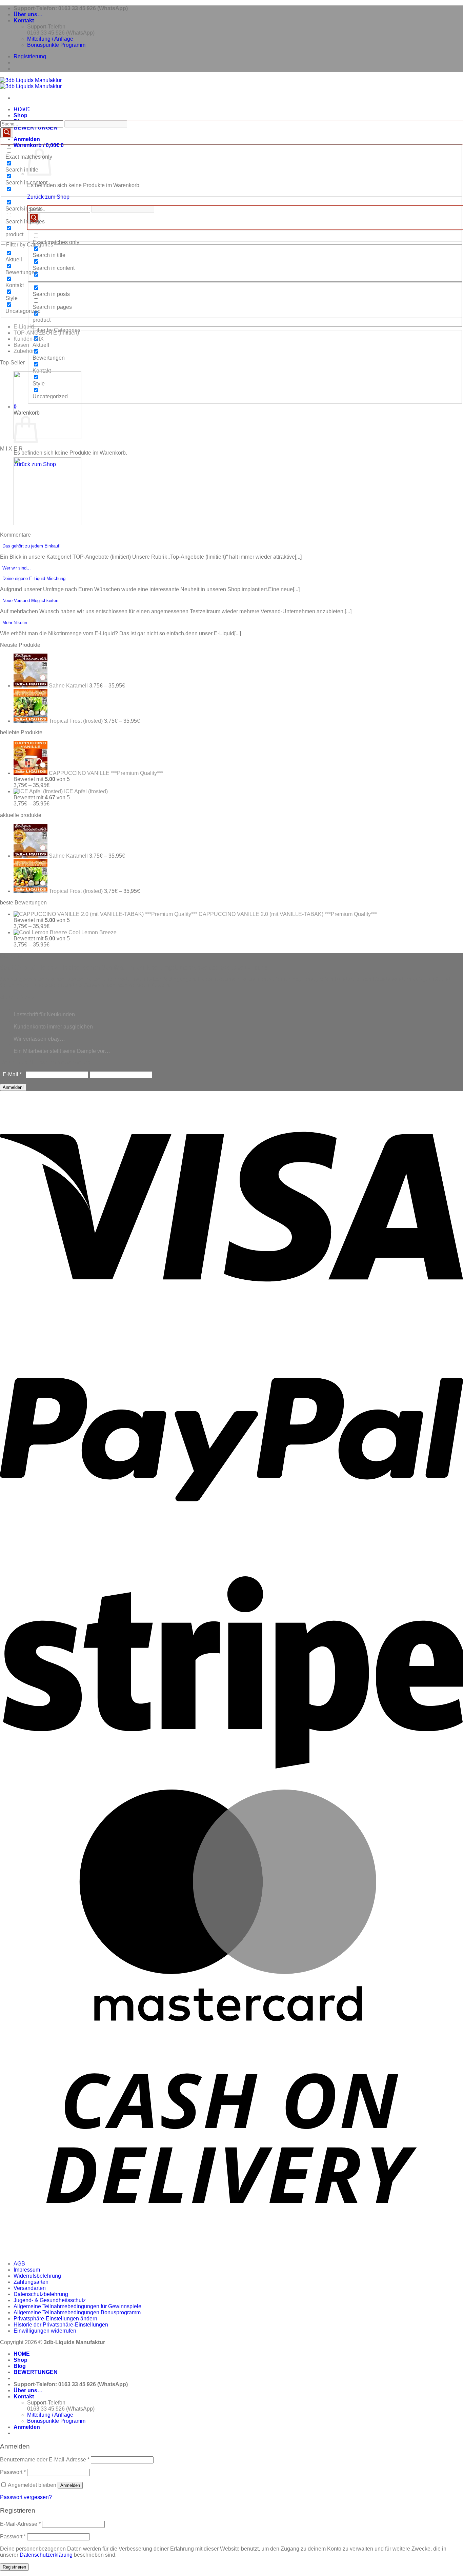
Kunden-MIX (29, 339)
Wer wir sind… (17, 568)
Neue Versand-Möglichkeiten (30, 601)
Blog (20, 2366)
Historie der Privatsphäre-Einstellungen (61, 2325)
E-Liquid (24, 327)
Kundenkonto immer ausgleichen (53, 1027)
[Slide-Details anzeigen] (47, 437)
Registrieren (14, 2567)
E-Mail (12, 1074)
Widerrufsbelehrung (37, 2276)
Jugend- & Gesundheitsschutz (50, 2300)
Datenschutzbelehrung (41, 2294)
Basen (21, 345)
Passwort (13, 2472)
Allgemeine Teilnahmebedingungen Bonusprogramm (77, 2312)
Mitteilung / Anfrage (50, 39)
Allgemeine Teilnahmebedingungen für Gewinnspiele (77, 2306)
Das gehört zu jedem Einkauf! (32, 546)
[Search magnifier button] (34, 218)
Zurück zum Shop (48, 197)
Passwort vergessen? (26, 2497)
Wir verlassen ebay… (39, 1039)
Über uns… (28, 14)
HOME (22, 2354)
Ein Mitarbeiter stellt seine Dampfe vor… (62, 1051)
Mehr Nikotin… (17, 623)
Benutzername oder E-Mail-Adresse (45, 2460)
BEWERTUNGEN (36, 128)
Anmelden (70, 2485)
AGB (19, 2264)
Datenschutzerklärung (46, 2555)
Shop (21, 115)
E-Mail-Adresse (20, 2524)
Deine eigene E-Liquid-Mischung (34, 578)
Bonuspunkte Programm (56, 45)
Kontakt (24, 21)
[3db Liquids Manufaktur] (31, 83)
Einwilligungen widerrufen (45, 2331)
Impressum (27, 2270)
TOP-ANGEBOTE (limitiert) (46, 333)
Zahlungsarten (31, 2282)
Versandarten (30, 2288)
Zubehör (24, 351)
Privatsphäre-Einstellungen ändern (55, 2319)
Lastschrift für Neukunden (44, 1014)
